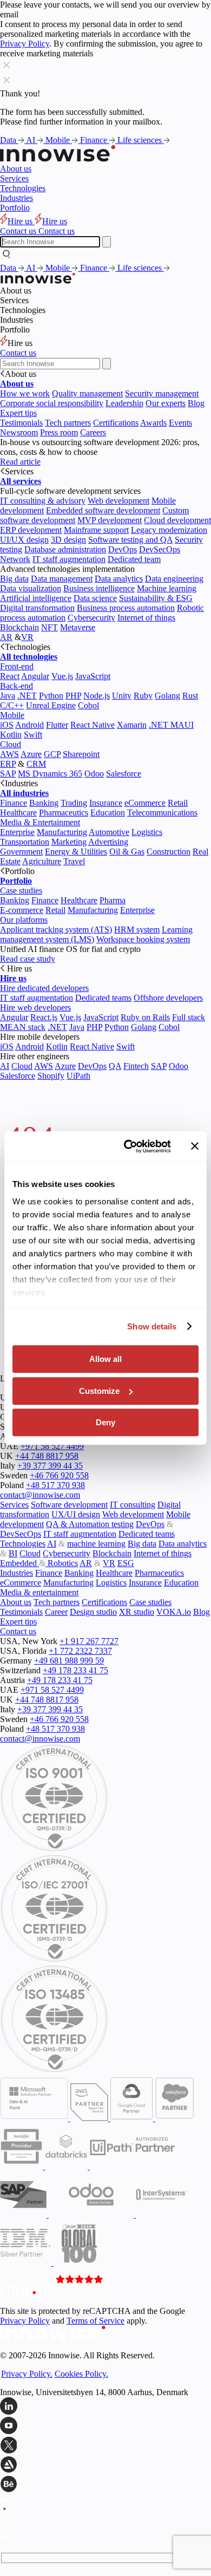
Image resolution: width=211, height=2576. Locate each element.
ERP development (31, 530)
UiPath (78, 1076)
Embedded (19, 1563)
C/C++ (12, 705)
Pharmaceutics (64, 813)
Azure (31, 754)
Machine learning (167, 588)
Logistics (147, 832)
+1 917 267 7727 (89, 1641)
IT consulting (133, 1505)
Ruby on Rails (145, 1017)
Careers (93, 432)
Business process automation (126, 608)
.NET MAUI (171, 725)
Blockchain (19, 627)
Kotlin (11, 735)
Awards (153, 423)
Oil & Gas (127, 852)
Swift (33, 735)
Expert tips (18, 413)
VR (27, 637)
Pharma (113, 900)
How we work (25, 393)
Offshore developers (168, 998)
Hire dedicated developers (44, 988)
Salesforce (124, 774)
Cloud (11, 744)
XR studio (137, 1612)
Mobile (59, 140)
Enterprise (17, 832)
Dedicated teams (103, 998)
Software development (69, 1505)
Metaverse (78, 627)
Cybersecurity (91, 618)
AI (32, 140)
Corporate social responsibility (52, 403)
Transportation (25, 842)
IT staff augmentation (69, 559)
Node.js (97, 696)
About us (16, 169)
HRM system (137, 930)
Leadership (124, 403)
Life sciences (141, 140)
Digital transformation (37, 608)
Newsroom (19, 432)
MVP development (110, 520)
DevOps (123, 549)
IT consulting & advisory (43, 501)
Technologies (23, 188)
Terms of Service (95, 2321)
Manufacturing (62, 832)
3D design (68, 540)
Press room (59, 432)
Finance (95, 140)
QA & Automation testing (90, 1524)
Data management (62, 579)
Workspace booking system (143, 939)
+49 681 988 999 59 (69, 1661)
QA (115, 1066)
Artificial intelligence (36, 598)
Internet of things (146, 618)
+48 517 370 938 (55, 1485)
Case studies (21, 891)
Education (108, 813)
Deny (105, 1422)
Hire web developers (35, 1007)
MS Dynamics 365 (50, 774)
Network (15, 559)
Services (14, 178)
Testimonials (21, 423)
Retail (178, 803)
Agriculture (42, 861)
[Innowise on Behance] (105, 2485)
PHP (73, 696)
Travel (74, 861)
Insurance (106, 803)
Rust (190, 696)
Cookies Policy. (81, 2374)
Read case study (28, 959)
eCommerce (145, 803)
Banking (44, 803)
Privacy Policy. (27, 2374)
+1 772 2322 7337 (80, 1651)
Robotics (62, 1563)
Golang (167, 696)
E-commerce (22, 910)
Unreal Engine (51, 705)
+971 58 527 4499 (52, 1446)
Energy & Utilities (76, 852)
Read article (20, 462)
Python (51, 696)
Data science (95, 598)
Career (56, 1612)
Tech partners (68, 423)
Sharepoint (81, 754)
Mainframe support (96, 530)
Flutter (57, 725)
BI (13, 1553)
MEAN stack (23, 1027)
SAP (8, 774)
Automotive (109, 832)
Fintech (136, 1066)
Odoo (94, 774)
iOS (7, 725)
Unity (122, 696)
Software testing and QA (130, 540)
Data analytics (119, 579)
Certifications (116, 423)
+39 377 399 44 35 (50, 1466)
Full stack (189, 1017)
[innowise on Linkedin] (105, 2407)
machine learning (96, 1544)
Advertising (108, 842)
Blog (196, 403)
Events (180, 423)
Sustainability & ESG (156, 598)
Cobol (88, 705)
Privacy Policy (25, 44)
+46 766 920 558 (59, 1475)
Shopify (51, 1076)
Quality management (87, 393)
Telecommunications (162, 813)
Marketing (69, 842)
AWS (9, 754)
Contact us (18, 353)
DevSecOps (160, 549)
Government (21, 852)
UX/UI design (76, 1514)
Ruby (143, 696)
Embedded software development (103, 510)
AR (6, 637)
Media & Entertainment (40, 822)
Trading (74, 803)
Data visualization (31, 588)
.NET (27, 696)
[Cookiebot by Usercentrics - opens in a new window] (128, 1146)
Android (29, 725)
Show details (152, 1326)
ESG (126, 1563)
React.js (44, 1017)
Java (8, 696)
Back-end (17, 686)
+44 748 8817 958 (47, 1456)
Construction (169, 852)
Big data (14, 579)
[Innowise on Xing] (105, 2446)
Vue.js (62, 676)
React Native (93, 725)
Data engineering (174, 579)
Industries (17, 198)
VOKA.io (174, 1612)
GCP (52, 754)
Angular (35, 676)
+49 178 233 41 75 (75, 1670)
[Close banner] (195, 1146)
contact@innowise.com (40, 1495)
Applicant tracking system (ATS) (56, 930)
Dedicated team (134, 559)
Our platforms (24, 920)
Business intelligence (99, 588)
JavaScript (93, 676)
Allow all (105, 1359)
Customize (99, 1391)
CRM (36, 764)
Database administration (65, 549)
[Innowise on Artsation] (105, 2466)
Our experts (166, 403)
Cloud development (177, 520)
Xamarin (132, 725)
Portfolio (15, 208)
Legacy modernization (169, 530)
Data (9, 140)
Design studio (93, 1612)
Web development (118, 501)
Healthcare (18, 813)
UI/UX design (24, 540)
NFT (50, 627)
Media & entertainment (39, 1592)
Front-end (17, 666)
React (10, 676)
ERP (8, 764)
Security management (162, 393)
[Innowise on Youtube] (105, 2427)
